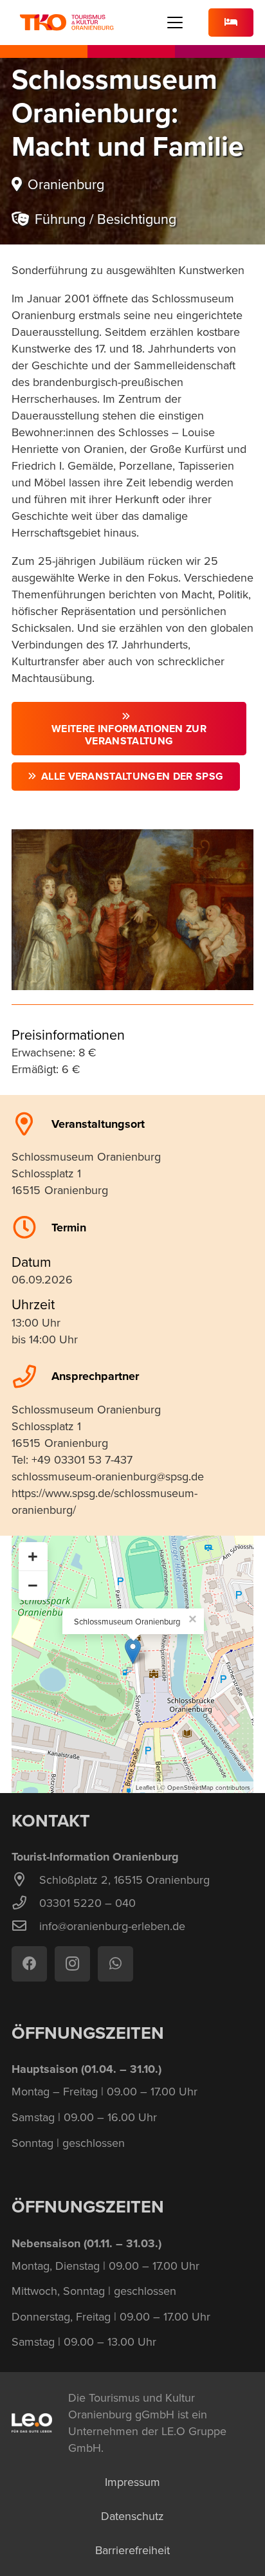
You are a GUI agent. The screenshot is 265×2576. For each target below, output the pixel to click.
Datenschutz (132, 2516)
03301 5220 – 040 (87, 1903)
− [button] (33, 1585)
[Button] (231, 23)
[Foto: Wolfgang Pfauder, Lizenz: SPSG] (132, 910)
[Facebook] (29, 1964)
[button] (175, 23)
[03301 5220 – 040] (25, 1903)
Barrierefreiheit (132, 2550)
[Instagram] (72, 1964)
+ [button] (33, 1556)
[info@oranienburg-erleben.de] (25, 1926)
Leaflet (145, 1787)
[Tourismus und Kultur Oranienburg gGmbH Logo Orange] (67, 23)
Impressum (132, 2482)
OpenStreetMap (190, 1787)
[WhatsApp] (115, 1964)
